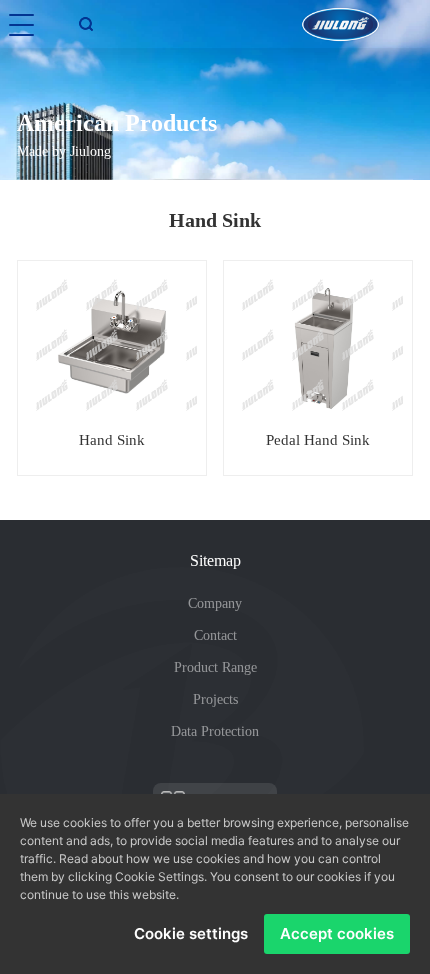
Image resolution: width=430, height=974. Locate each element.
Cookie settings (191, 933)
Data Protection (215, 731)
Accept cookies (337, 933)
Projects (215, 699)
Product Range (215, 667)
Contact (215, 635)
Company (215, 603)
